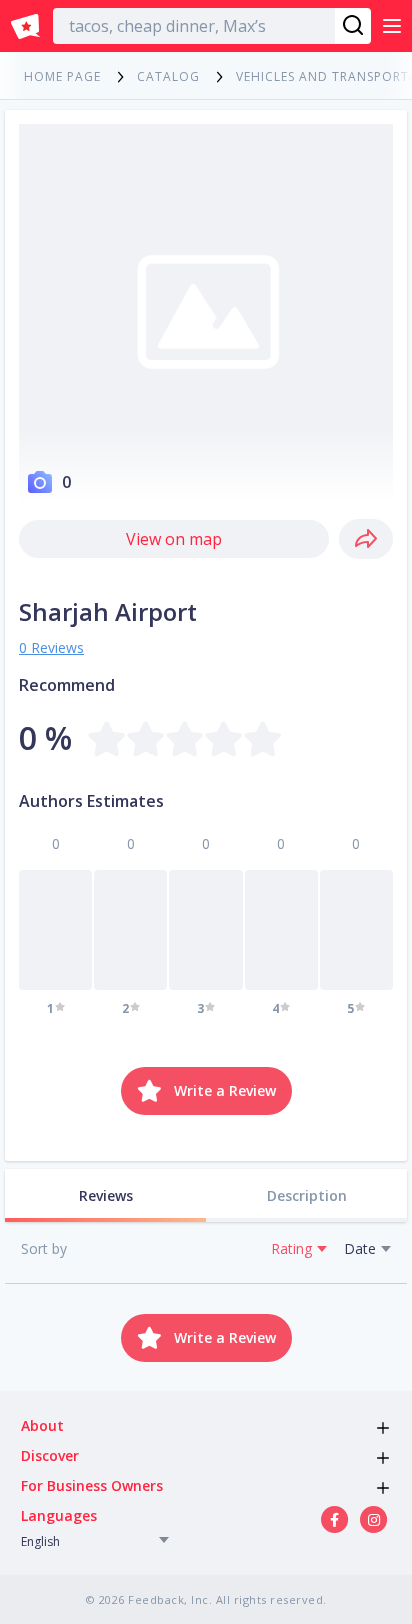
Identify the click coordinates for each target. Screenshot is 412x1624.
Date (360, 1248)
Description (307, 1195)
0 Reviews (51, 647)
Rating (291, 1248)
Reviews (106, 1195)
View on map (174, 539)
